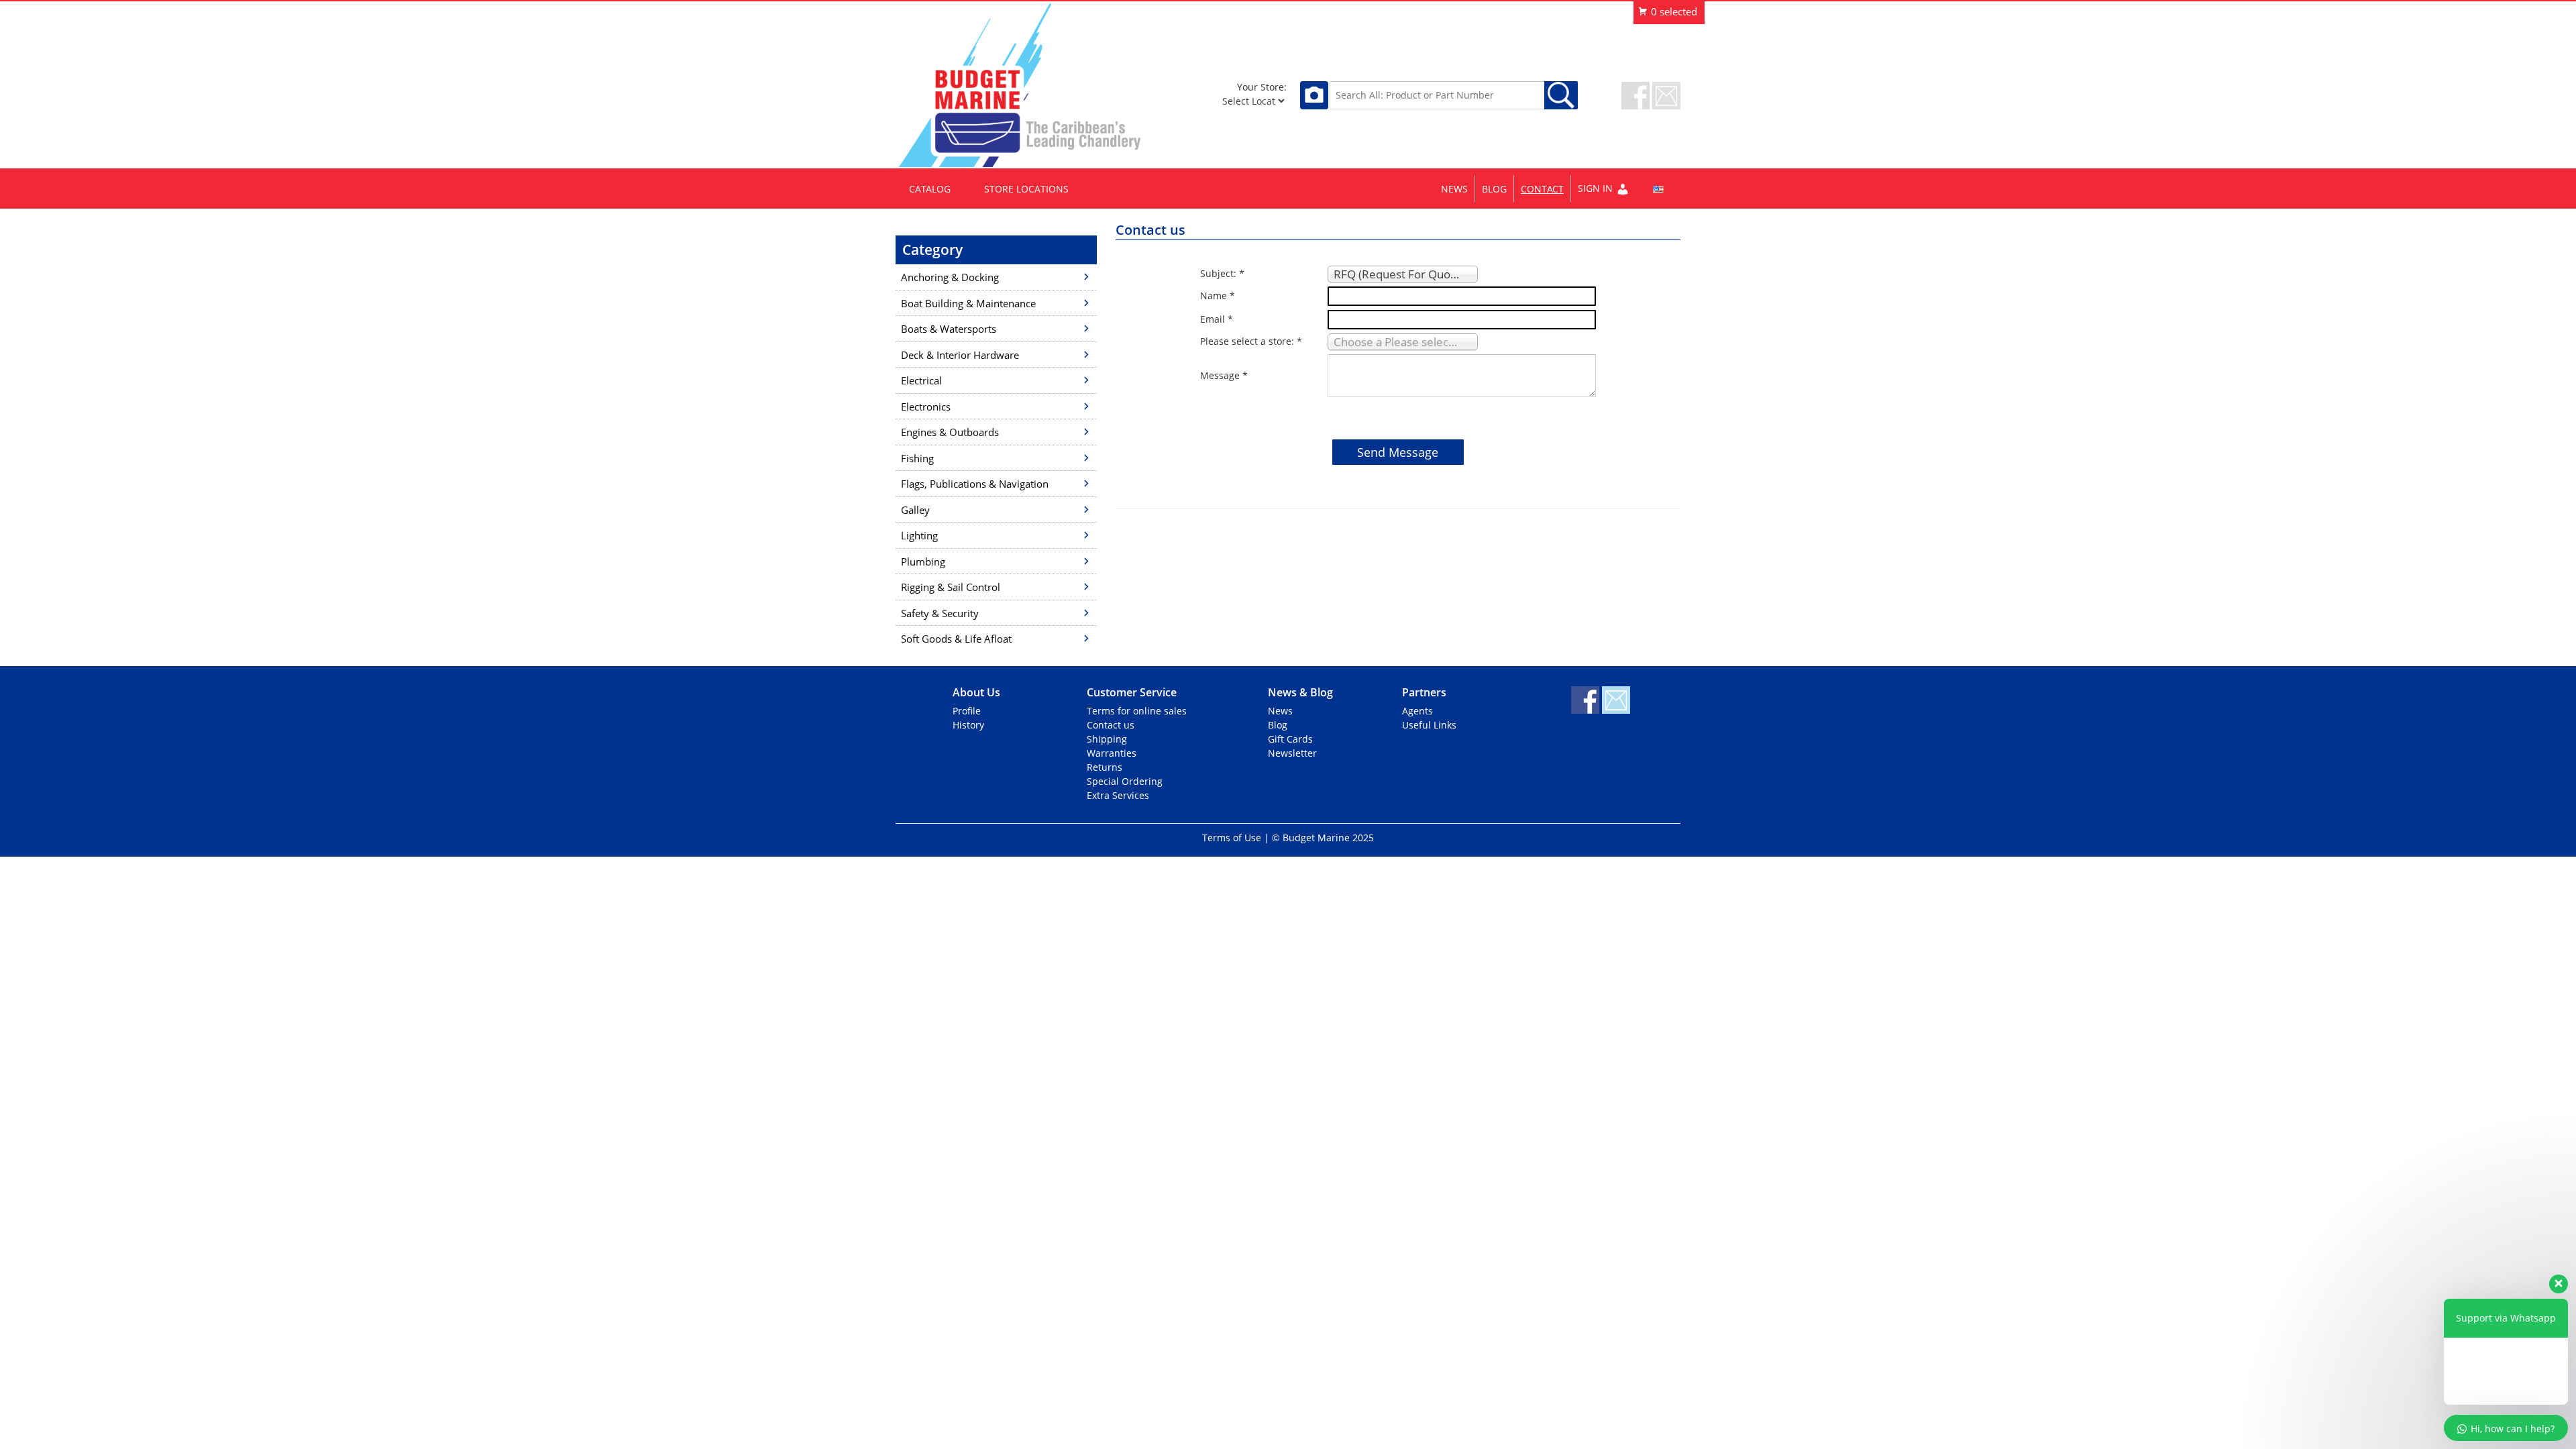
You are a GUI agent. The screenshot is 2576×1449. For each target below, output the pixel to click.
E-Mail (1666, 96)
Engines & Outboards (950, 432)
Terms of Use (1232, 838)
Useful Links (1429, 725)
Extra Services (1118, 795)
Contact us (1111, 725)
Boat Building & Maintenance (968, 303)
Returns (1105, 767)
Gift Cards (1290, 739)
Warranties (1112, 753)
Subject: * (1222, 273)
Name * (1218, 296)
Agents (1417, 711)
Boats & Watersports (949, 329)
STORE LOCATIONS (1026, 189)
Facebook (1635, 96)
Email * (1217, 319)
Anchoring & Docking (950, 277)
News (1454, 189)
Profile (967, 711)
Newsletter (1292, 753)
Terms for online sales (1137, 711)
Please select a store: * (1251, 341)
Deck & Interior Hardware (960, 355)
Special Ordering (1125, 781)
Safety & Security (940, 613)
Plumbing (923, 561)
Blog (1494, 189)
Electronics (926, 407)
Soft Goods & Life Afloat (956, 639)
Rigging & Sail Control (951, 587)
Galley (915, 510)
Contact (1542, 189)
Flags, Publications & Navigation (975, 484)
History (968, 725)
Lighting (919, 535)
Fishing (917, 458)
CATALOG (930, 189)
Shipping (1107, 739)
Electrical (921, 380)
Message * (1224, 375)
